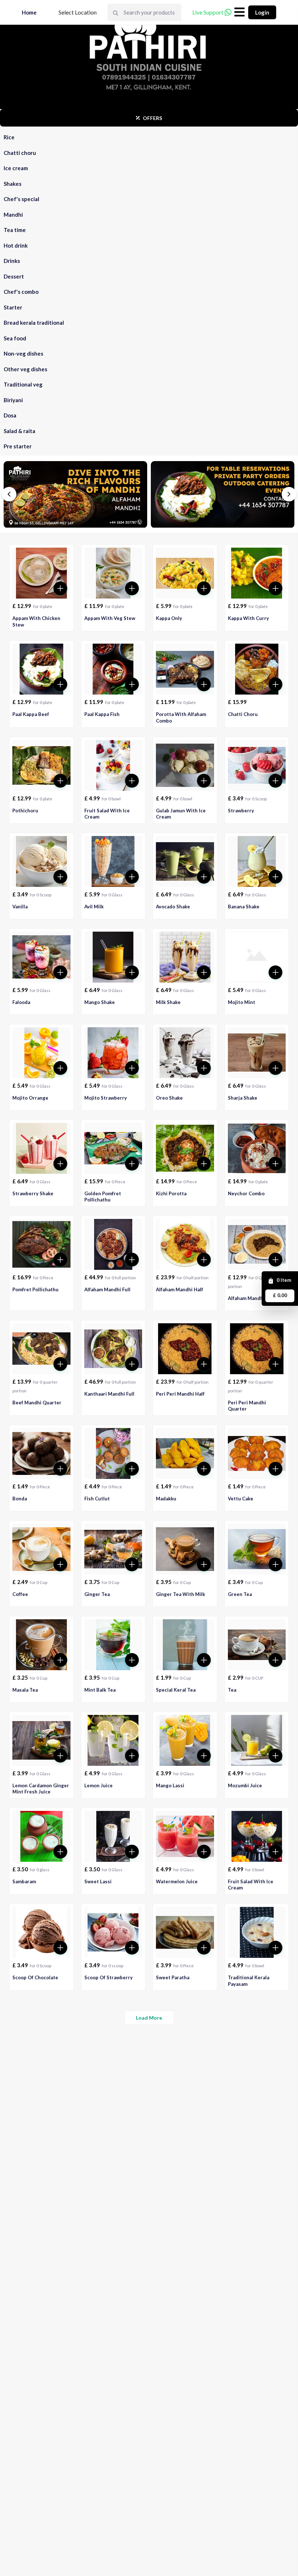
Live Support (208, 12)
